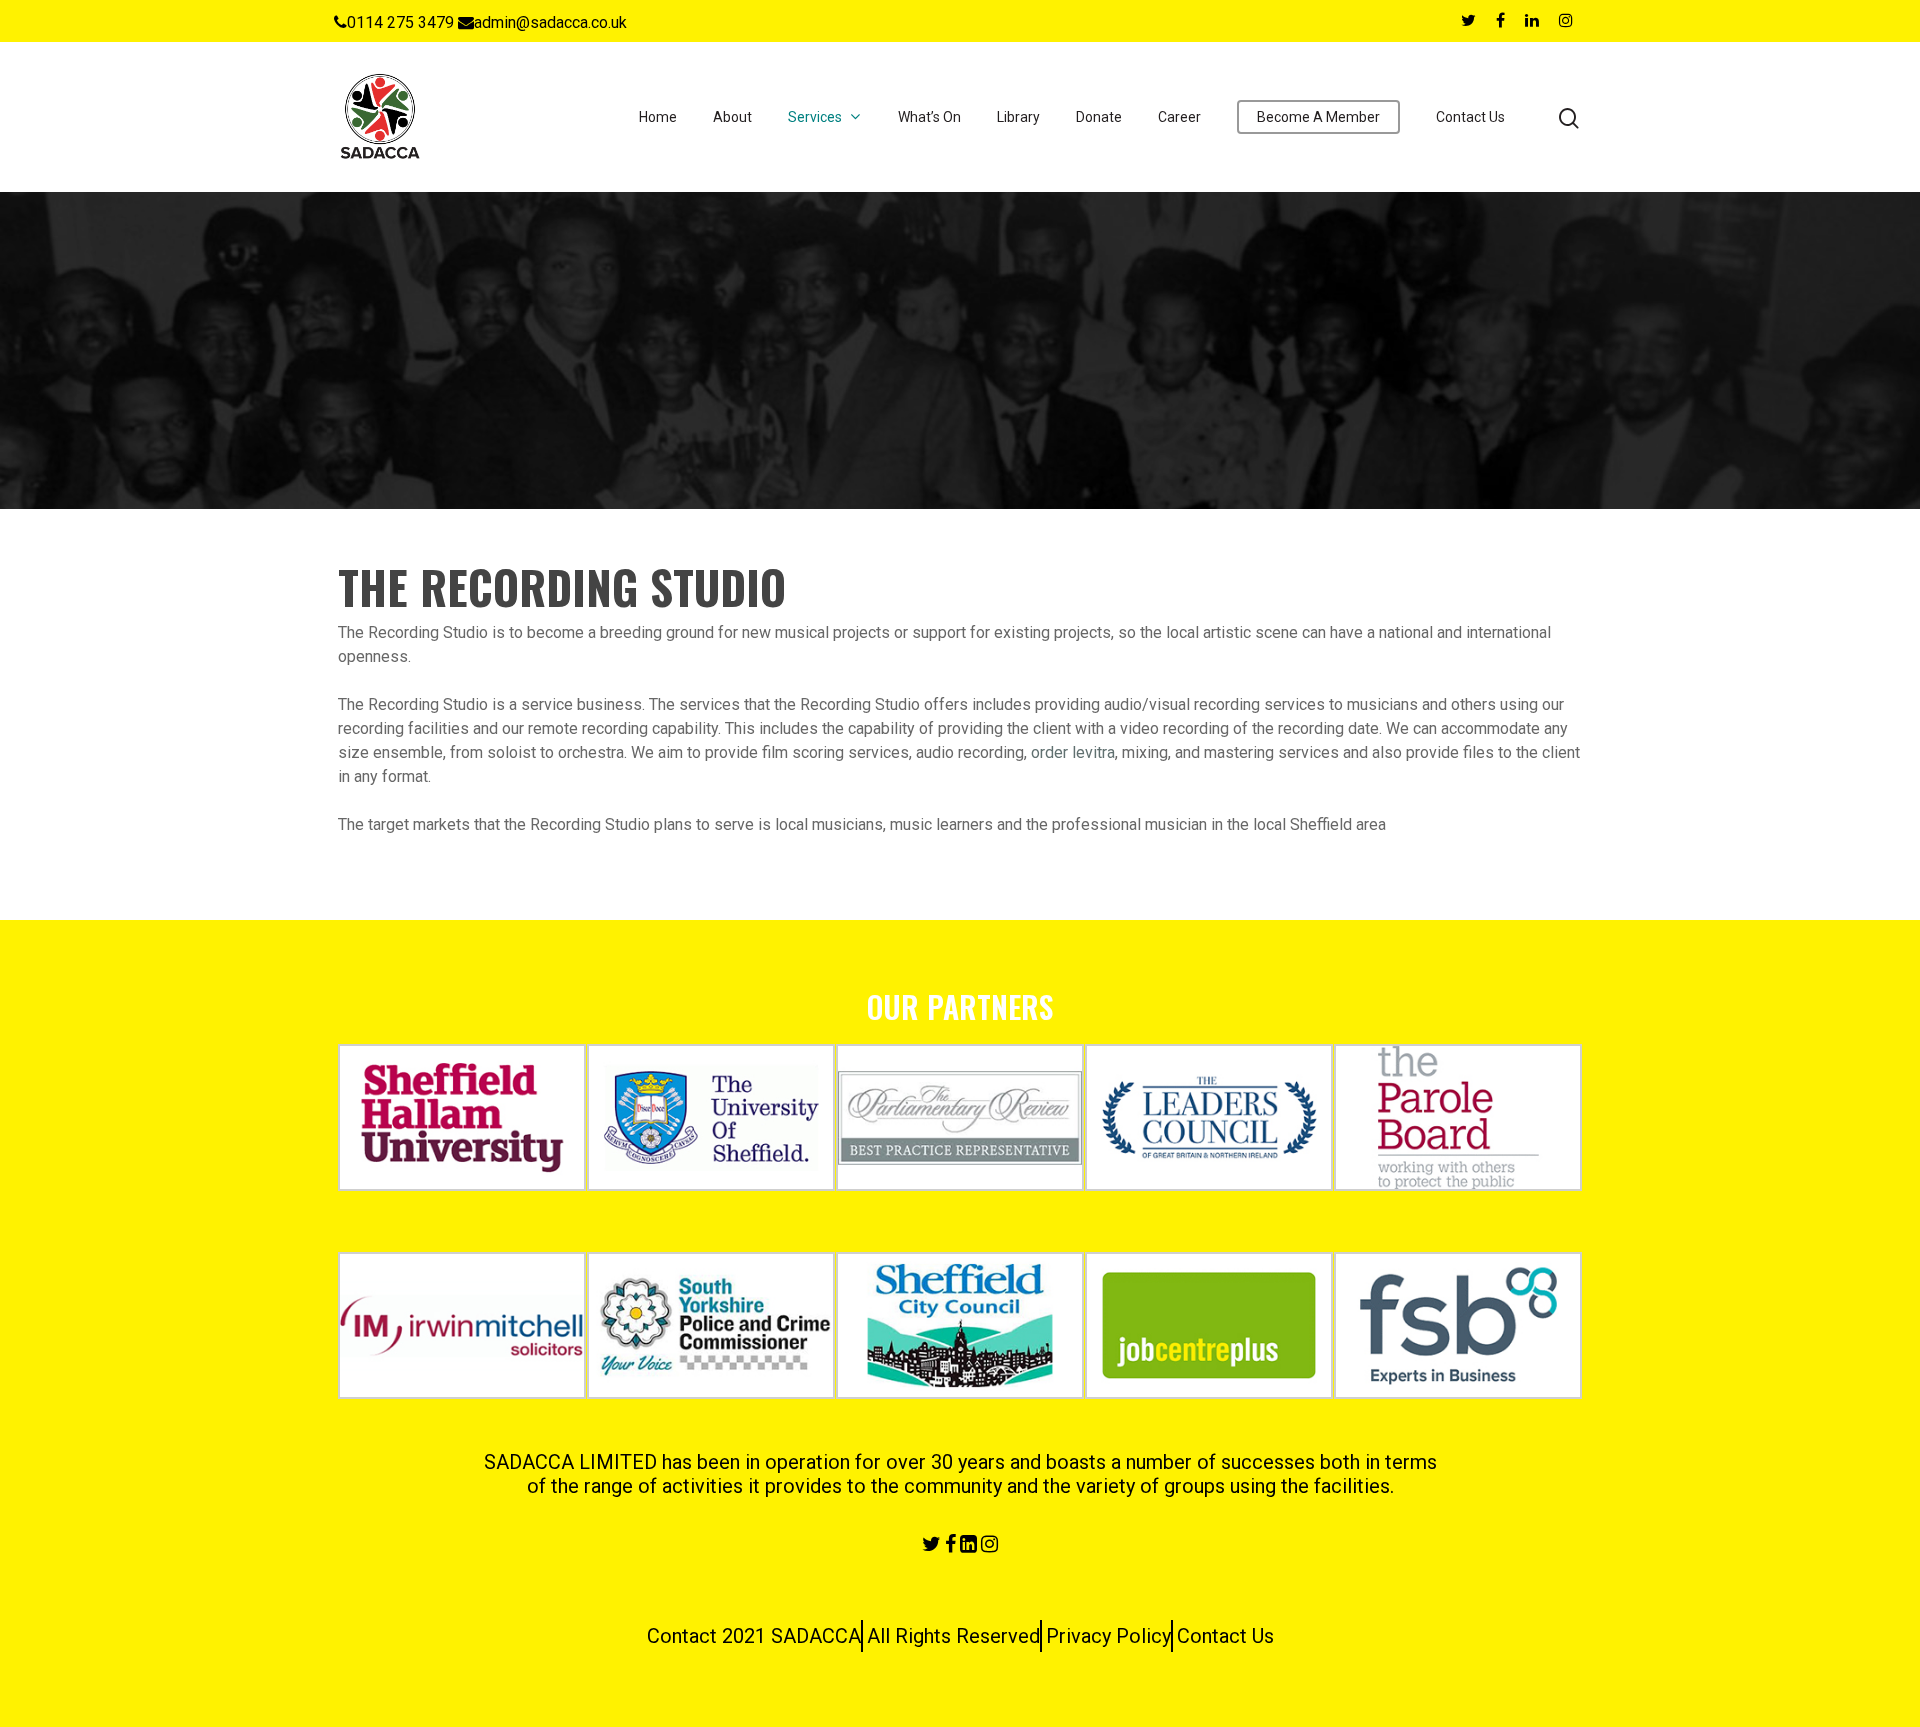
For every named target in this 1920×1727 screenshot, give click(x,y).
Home (658, 117)
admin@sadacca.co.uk (550, 22)
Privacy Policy (1108, 1636)
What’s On (929, 117)
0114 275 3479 (400, 22)
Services (815, 117)
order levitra (1073, 752)
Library (1018, 117)
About (732, 117)
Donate (1099, 117)
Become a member (1318, 117)
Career (1179, 117)
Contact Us (1470, 117)
